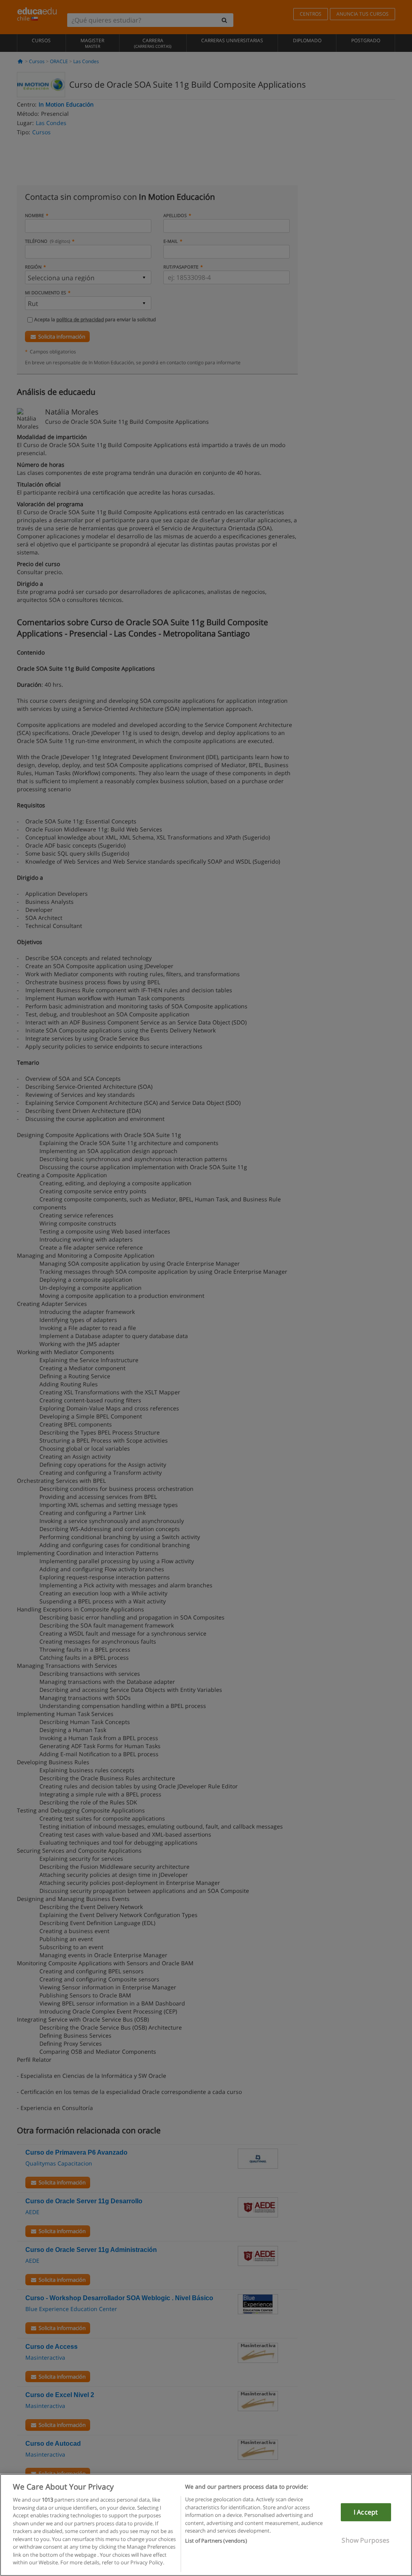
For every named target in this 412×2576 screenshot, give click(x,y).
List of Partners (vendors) (216, 2541)
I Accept (366, 2512)
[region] (206, 2525)
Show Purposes (366, 2540)
